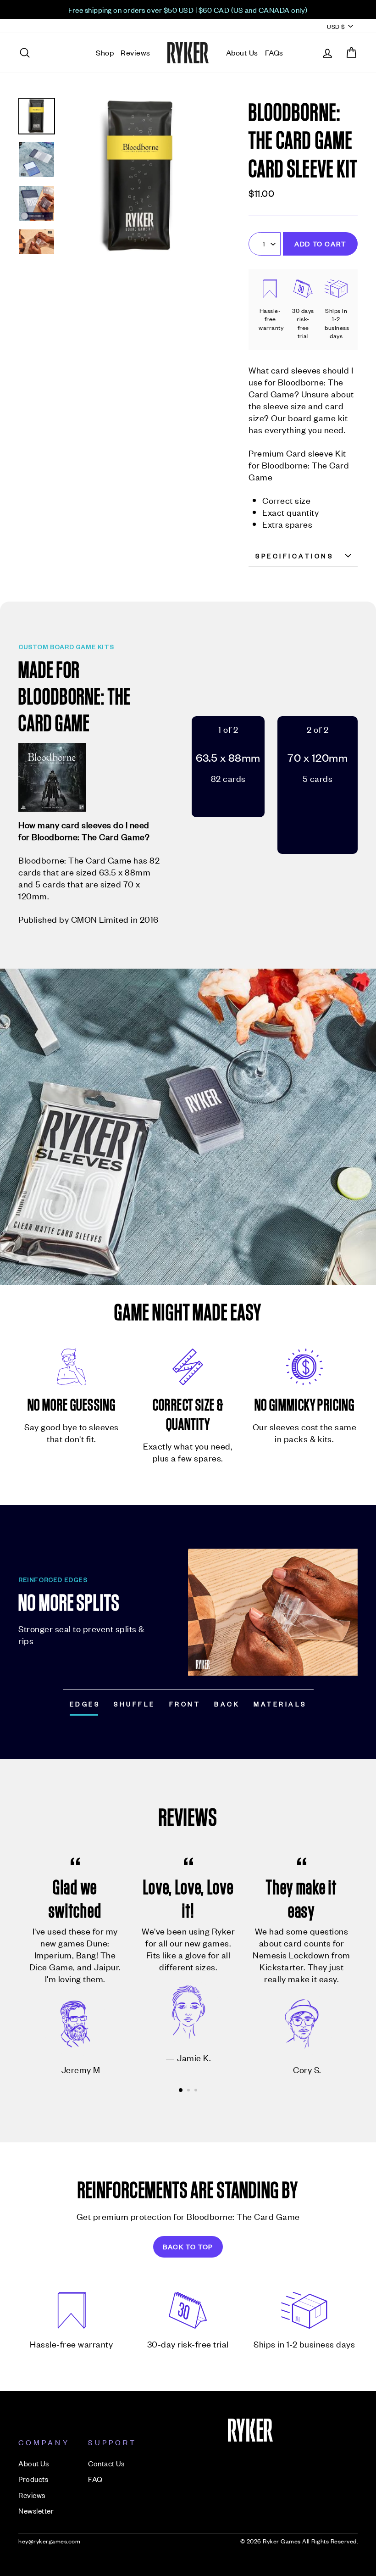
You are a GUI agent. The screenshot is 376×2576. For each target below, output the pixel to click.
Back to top (188, 2246)
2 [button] (189, 2091)
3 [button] (197, 2091)
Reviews (135, 52)
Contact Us (106, 2463)
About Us (242, 52)
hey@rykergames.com (49, 2541)
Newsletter (36, 2510)
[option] (188, 10)
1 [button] (181, 2091)
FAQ (95, 2479)
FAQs (274, 52)
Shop (105, 52)
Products (33, 2479)
